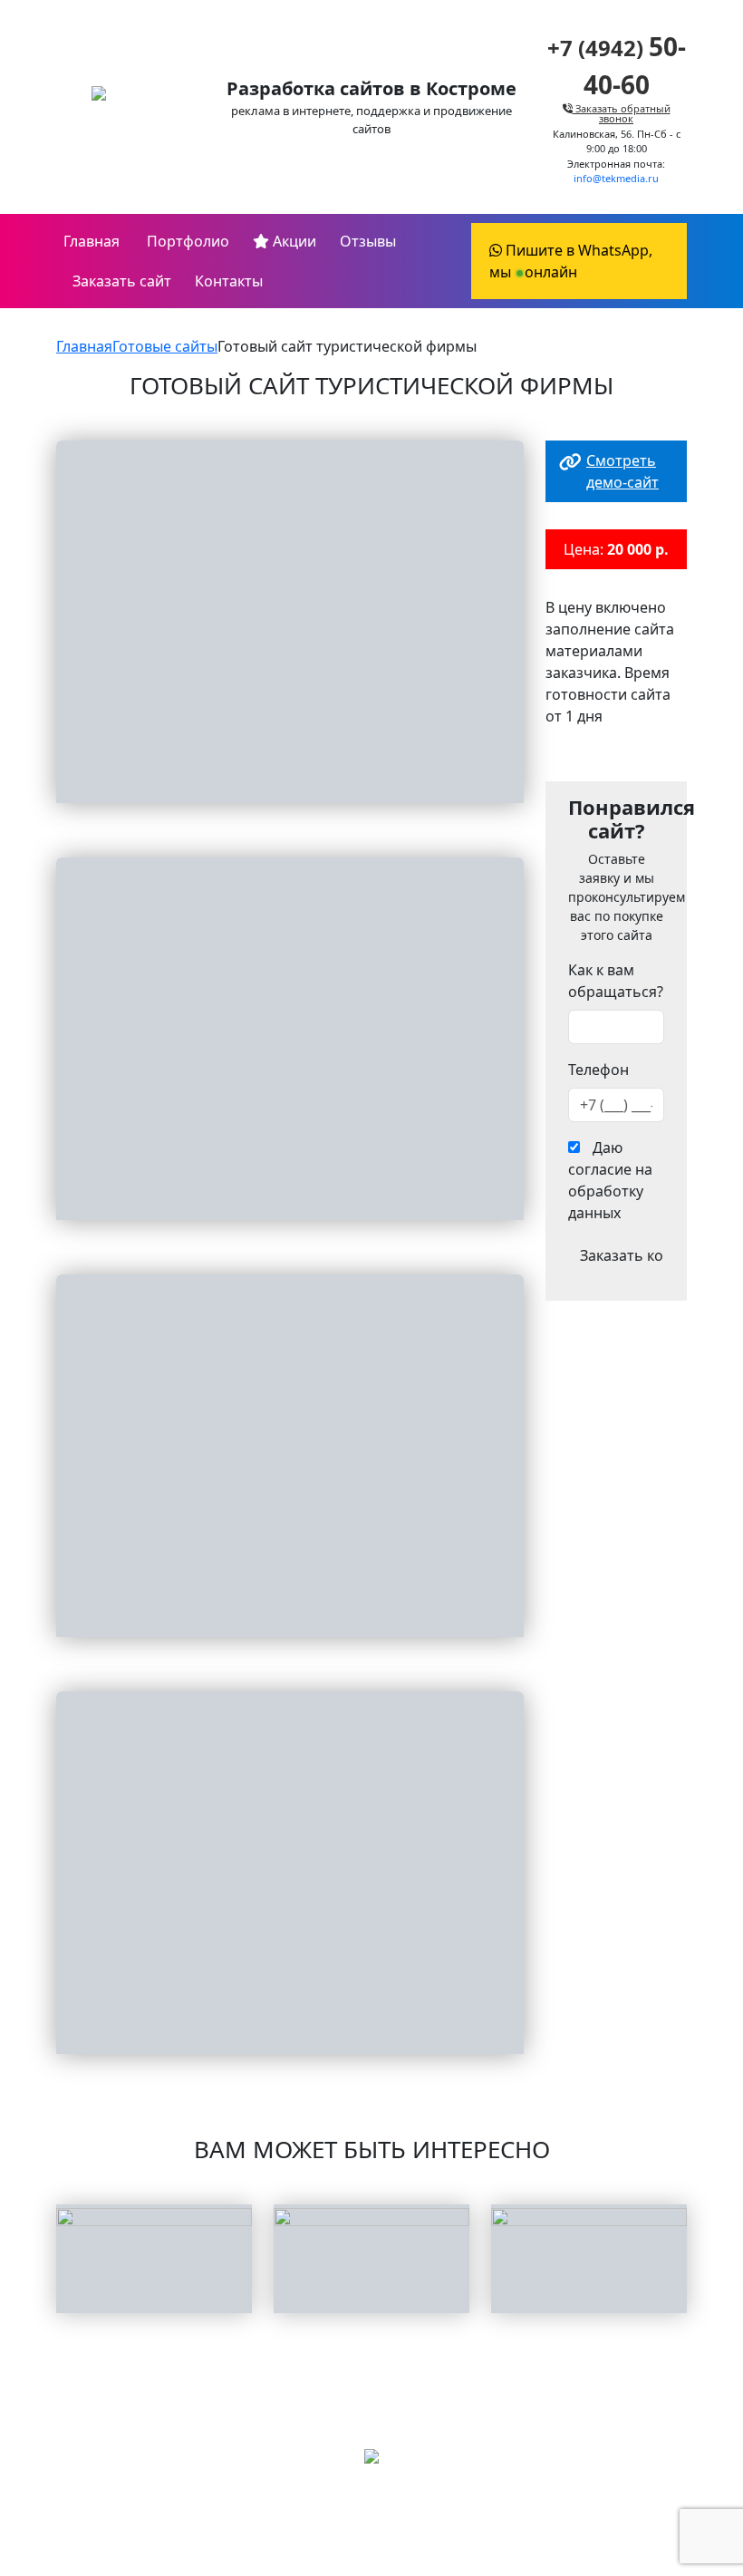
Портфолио (186, 241)
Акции (293, 241)
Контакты (229, 281)
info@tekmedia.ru (616, 178)
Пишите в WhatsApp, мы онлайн (571, 261)
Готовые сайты (165, 346)
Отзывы (368, 241)
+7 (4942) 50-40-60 (371, 2517)
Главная (92, 241)
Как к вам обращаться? (616, 981)
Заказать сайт (122, 281)
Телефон (598, 1070)
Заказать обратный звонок (622, 113)
